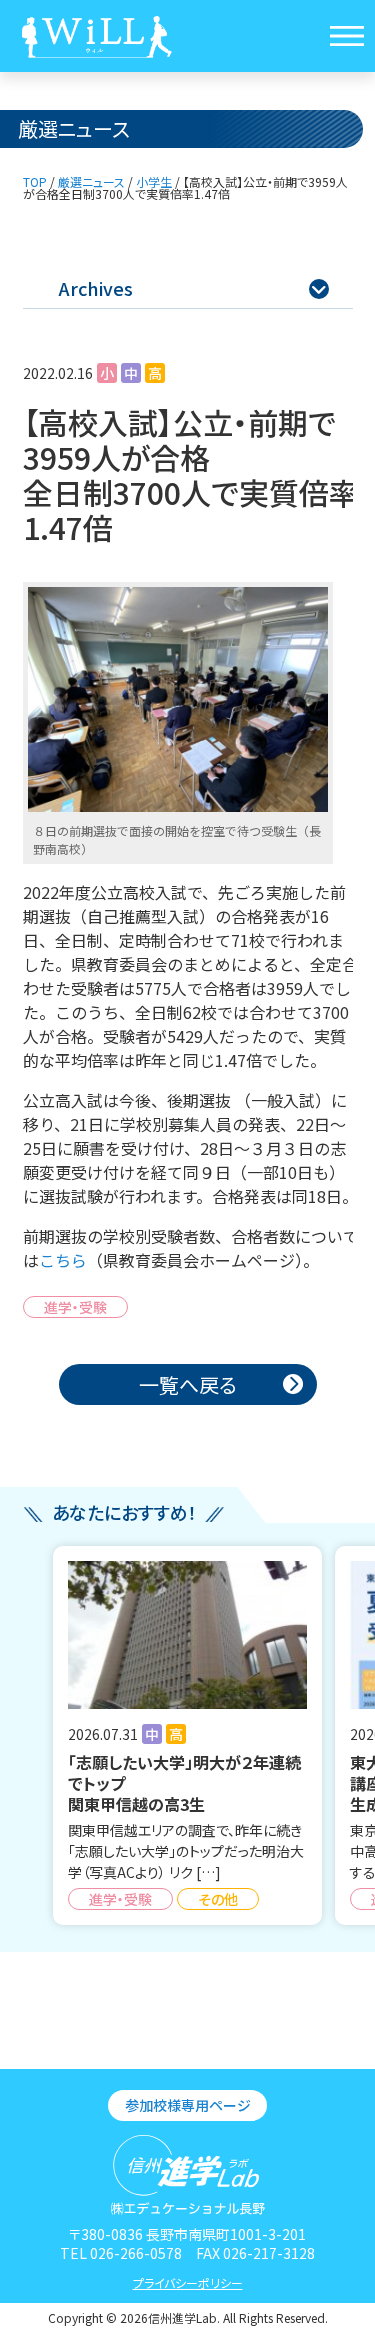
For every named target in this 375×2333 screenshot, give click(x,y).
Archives (193, 288)
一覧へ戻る (188, 1384)
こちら (63, 1260)
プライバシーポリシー (188, 2282)
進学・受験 (75, 1307)
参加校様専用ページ (188, 2105)
